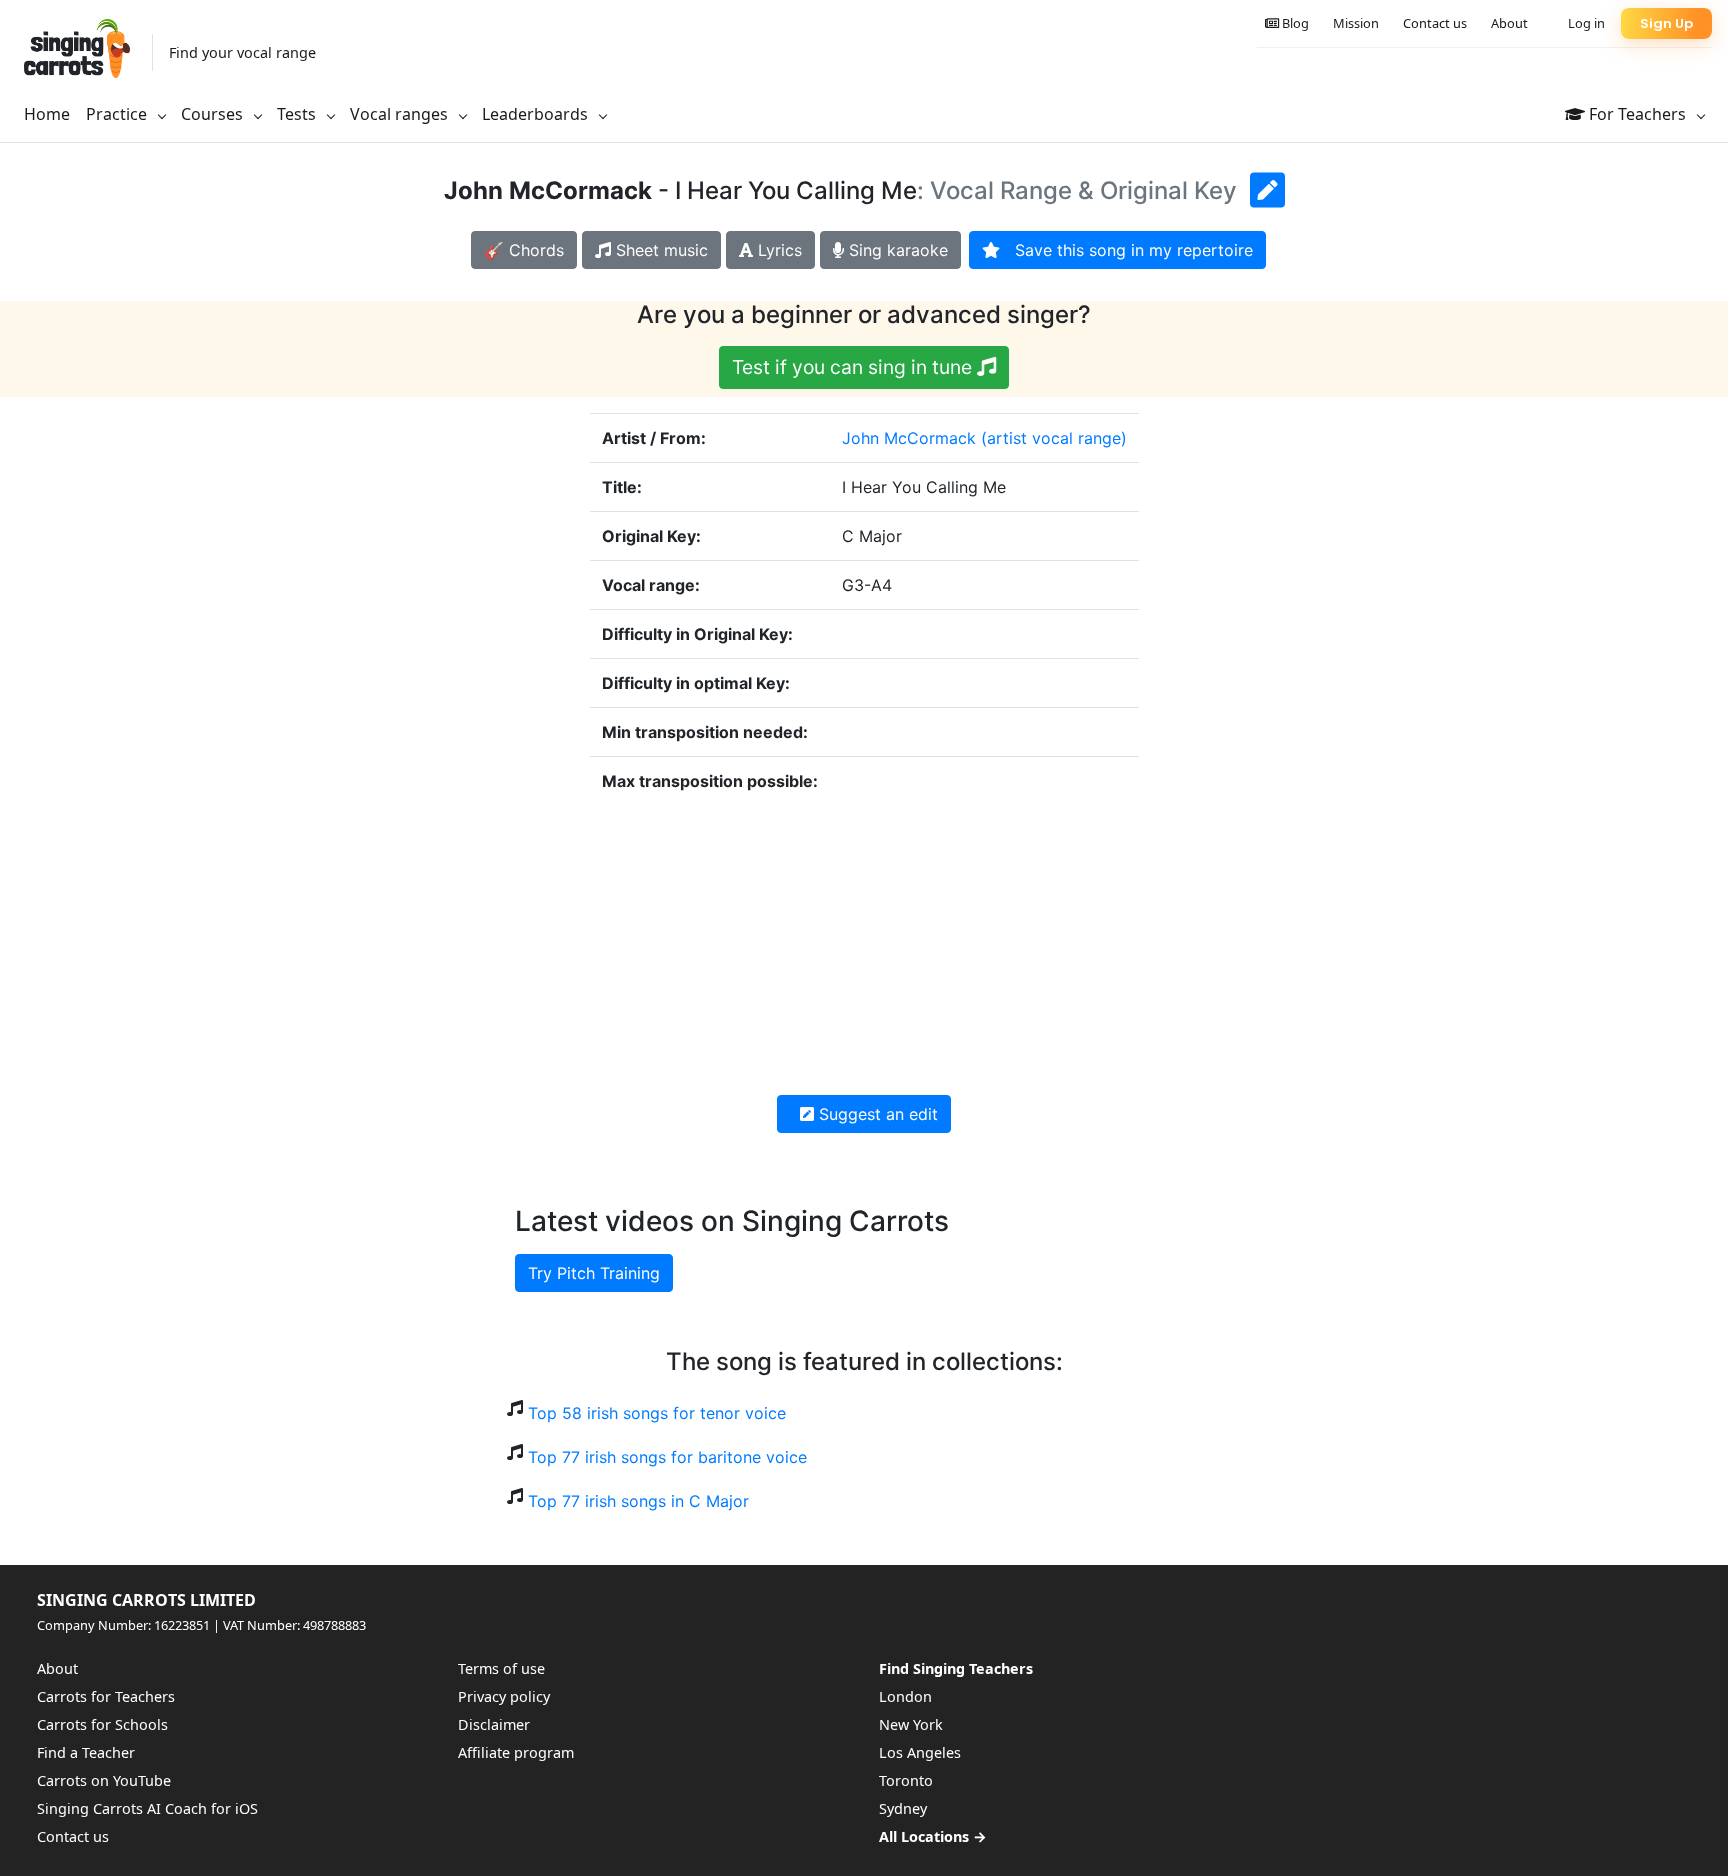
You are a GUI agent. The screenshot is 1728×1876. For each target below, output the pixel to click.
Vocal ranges (401, 114)
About (1509, 23)
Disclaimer (494, 1724)
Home (47, 114)
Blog (1294, 23)
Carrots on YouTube (104, 1780)
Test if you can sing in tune (854, 367)
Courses (214, 114)
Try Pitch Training (594, 1273)
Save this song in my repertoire (1126, 250)
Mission (1356, 23)
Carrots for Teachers (106, 1696)
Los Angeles (920, 1752)
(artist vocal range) (1054, 438)
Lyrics (777, 250)
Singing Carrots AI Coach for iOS (147, 1808)
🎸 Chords (524, 250)
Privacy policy (504, 1696)
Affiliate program (516, 1752)
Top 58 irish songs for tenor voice (657, 1413)
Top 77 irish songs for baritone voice (667, 1457)
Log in (1586, 23)
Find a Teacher (86, 1752)
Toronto (906, 1780)
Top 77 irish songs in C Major (638, 1501)
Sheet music (659, 250)
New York (911, 1724)
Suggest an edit (876, 1114)
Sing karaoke (896, 250)
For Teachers (1637, 114)
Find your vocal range (242, 52)
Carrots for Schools (102, 1724)
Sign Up (1666, 23)
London (905, 1696)
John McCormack (909, 438)
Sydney (903, 1808)
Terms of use (501, 1668)
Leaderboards (537, 114)
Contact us (1435, 23)
